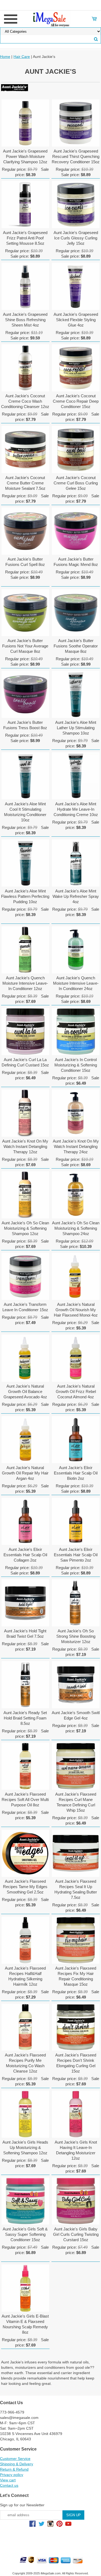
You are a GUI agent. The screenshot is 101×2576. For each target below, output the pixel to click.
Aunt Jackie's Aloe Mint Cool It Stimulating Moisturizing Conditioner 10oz (25, 812)
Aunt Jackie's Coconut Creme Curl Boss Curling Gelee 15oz (76, 483)
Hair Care (22, 57)
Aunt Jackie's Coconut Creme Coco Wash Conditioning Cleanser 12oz (25, 401)
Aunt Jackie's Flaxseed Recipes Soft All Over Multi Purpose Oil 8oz (25, 1800)
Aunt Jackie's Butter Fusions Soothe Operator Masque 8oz (76, 646)
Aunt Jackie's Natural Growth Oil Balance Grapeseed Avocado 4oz (25, 1391)
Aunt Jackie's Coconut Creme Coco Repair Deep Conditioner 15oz (76, 401)
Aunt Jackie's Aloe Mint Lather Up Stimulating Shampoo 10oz (76, 728)
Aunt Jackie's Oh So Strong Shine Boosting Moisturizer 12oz (76, 1636)
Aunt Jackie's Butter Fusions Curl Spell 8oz (25, 562)
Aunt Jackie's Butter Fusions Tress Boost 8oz (25, 725)
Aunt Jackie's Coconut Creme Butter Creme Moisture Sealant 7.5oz (25, 483)
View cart (8, 2480)
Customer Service (15, 2459)
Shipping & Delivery (17, 2464)
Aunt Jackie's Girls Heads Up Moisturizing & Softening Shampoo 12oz (25, 2147)
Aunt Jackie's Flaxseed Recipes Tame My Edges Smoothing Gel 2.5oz (25, 1887)
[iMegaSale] (50, 18)
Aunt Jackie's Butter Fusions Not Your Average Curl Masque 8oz (25, 646)
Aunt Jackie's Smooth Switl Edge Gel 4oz (76, 1715)
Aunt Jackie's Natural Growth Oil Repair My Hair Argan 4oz (25, 1473)
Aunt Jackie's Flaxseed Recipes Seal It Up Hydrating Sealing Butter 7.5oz (76, 1889)
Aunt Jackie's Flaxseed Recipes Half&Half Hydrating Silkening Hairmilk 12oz (25, 1976)
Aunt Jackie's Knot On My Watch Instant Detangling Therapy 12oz (25, 1146)
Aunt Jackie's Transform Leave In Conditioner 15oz (25, 1307)
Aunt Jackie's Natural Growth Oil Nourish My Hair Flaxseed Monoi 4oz (76, 1310)
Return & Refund (14, 2469)
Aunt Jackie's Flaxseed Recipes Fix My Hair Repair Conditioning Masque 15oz (76, 1976)
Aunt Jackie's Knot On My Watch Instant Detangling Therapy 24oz (76, 1146)
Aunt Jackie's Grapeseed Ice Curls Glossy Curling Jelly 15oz (76, 238)
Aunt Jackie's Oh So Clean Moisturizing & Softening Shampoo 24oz (76, 1228)
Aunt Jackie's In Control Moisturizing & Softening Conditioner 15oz (76, 1065)
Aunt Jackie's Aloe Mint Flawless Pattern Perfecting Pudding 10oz (25, 896)
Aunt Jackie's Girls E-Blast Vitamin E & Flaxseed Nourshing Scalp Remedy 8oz (25, 2324)
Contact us (9, 2485)
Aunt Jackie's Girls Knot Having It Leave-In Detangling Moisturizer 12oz (76, 2150)
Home (5, 57)
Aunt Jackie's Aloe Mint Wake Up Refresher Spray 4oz (76, 896)
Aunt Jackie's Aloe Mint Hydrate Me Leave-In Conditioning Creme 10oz (76, 809)
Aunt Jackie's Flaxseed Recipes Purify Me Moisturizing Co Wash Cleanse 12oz (25, 2063)
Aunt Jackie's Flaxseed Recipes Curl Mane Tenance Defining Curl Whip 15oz (76, 1802)
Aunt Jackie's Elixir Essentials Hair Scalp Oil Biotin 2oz (76, 1473)
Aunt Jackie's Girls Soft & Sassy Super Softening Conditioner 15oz (25, 2234)
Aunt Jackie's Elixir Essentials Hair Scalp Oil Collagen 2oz (25, 1555)
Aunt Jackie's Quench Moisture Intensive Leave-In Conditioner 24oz (76, 983)
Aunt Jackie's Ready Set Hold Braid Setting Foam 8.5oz (25, 1718)
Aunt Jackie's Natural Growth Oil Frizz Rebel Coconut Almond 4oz (76, 1391)
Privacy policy (12, 2475)
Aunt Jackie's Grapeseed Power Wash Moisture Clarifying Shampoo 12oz (25, 156)
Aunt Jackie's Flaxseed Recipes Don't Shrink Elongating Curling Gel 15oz (76, 2063)
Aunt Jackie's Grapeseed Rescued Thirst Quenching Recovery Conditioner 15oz (76, 156)
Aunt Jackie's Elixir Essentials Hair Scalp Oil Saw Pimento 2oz (76, 1555)
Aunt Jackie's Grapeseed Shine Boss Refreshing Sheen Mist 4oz (25, 320)
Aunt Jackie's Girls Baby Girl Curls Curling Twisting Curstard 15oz (76, 2234)
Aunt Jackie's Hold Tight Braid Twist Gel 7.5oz (25, 1634)
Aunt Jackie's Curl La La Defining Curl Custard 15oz (25, 1062)
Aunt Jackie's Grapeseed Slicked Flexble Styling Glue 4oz (76, 320)
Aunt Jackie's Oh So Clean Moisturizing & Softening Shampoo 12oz (25, 1228)
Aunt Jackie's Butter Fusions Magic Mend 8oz (76, 562)
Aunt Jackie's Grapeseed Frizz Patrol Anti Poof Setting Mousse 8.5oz (25, 238)
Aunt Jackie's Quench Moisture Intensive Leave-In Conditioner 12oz (25, 983)
